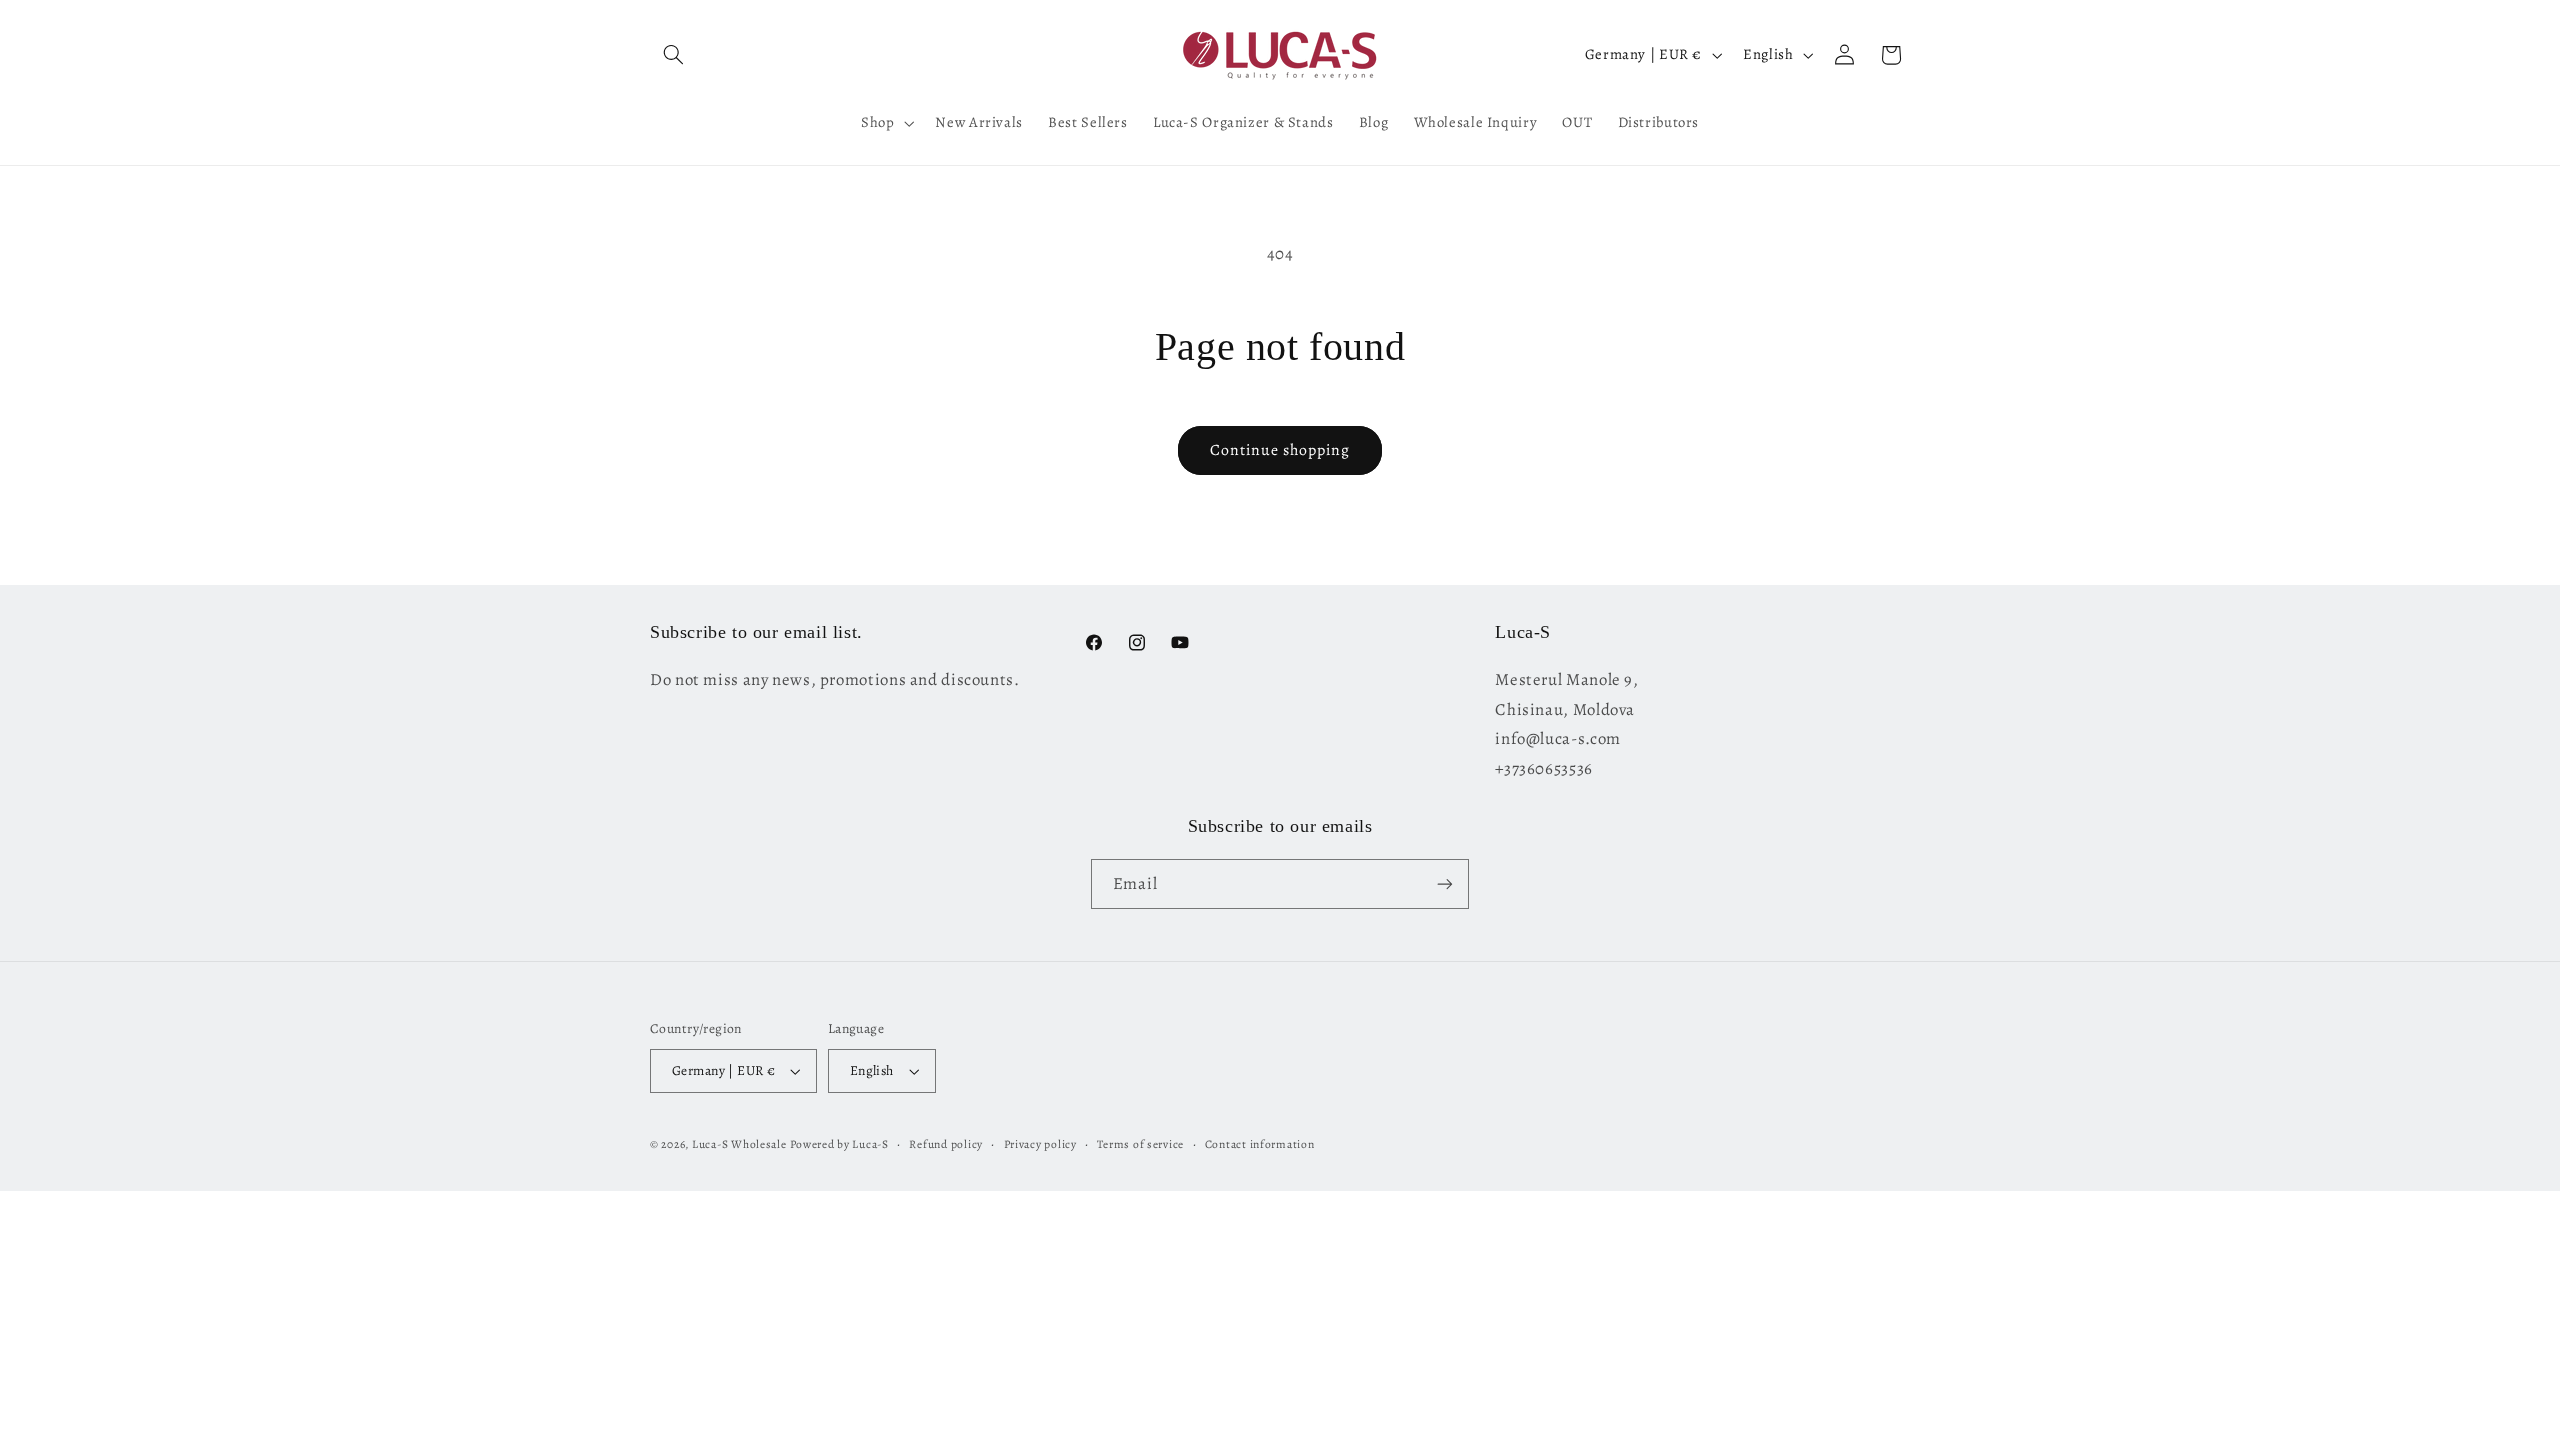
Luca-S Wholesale (739, 1144)
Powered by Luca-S (839, 1144)
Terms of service (1140, 1144)
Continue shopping (1280, 449)
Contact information (1260, 1144)
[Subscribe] (1445, 883)
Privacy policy (1040, 1144)
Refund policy (946, 1144)
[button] (673, 55)
